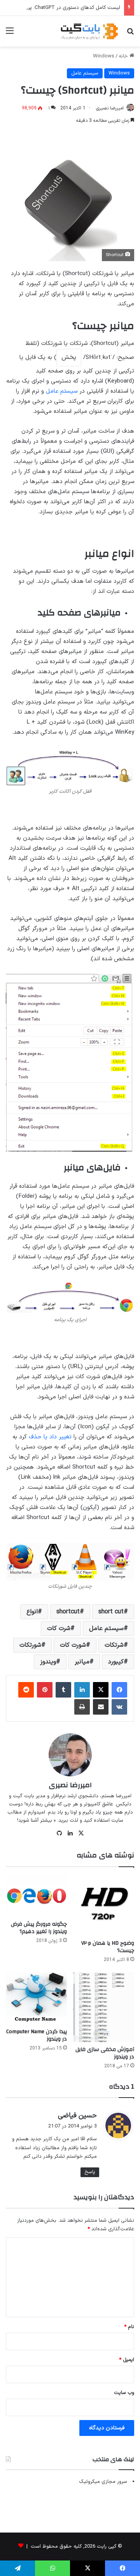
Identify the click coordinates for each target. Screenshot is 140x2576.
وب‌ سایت (124, 2393)
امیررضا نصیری (110, 108)
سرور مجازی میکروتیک (103, 2482)
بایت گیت (24, 1796)
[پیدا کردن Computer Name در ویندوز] (36, 1998)
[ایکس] (101, 1690)
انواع (32, 1612)
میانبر (82, 1662)
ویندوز (48, 1662)
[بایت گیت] (89, 31)
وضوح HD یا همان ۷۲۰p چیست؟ (108, 1947)
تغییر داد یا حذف (50, 1437)
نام (129, 2327)
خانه (124, 56)
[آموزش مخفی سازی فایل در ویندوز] (104, 2007)
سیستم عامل (85, 73)
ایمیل (127, 2360)
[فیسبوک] (119, 1690)
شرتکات (114, 1645)
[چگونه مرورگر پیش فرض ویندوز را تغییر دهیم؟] (36, 1896)
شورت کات (73, 1645)
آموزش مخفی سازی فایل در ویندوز (105, 2053)
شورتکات (30, 1645)
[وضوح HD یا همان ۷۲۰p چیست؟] (104, 1905)
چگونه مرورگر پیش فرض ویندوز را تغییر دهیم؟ (39, 1928)
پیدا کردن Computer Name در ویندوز (37, 2035)
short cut (111, 1612)
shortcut (68, 1612)
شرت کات (59, 1628)
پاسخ (90, 2172)
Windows (104, 56)
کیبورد (116, 1662)
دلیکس (124, 1804)
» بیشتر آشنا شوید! (36, 1821)
